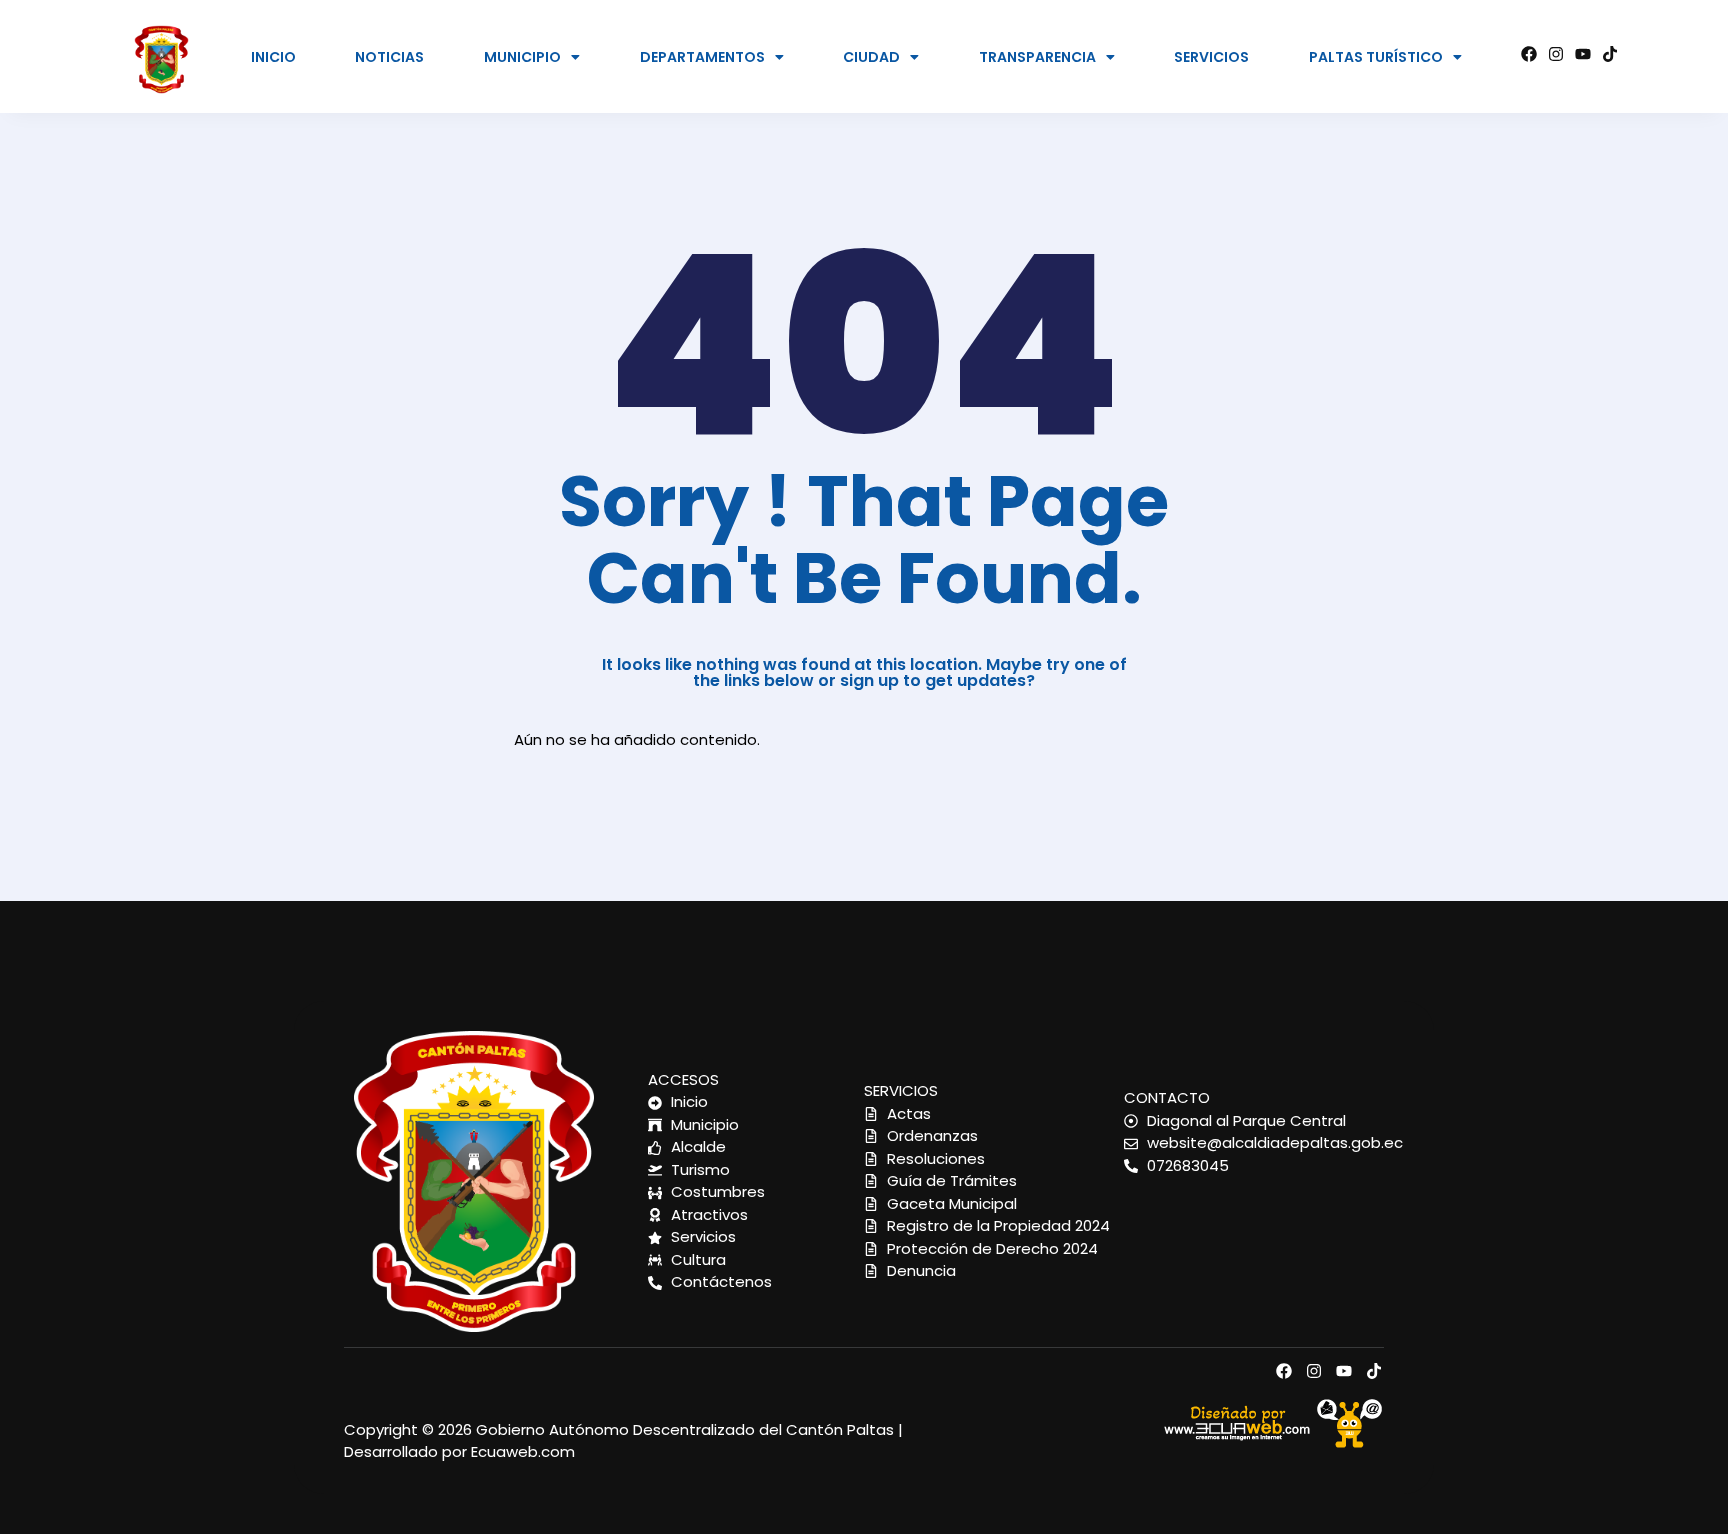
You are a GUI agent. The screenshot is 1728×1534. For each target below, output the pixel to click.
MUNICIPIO (522, 57)
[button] (532, 57)
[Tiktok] (1610, 54)
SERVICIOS (1211, 57)
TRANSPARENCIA (1037, 57)
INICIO (273, 57)
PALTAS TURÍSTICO (1376, 57)
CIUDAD (871, 57)
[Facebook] (1529, 54)
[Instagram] (1556, 54)
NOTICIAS (389, 57)
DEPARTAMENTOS (702, 57)
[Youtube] (1583, 54)
